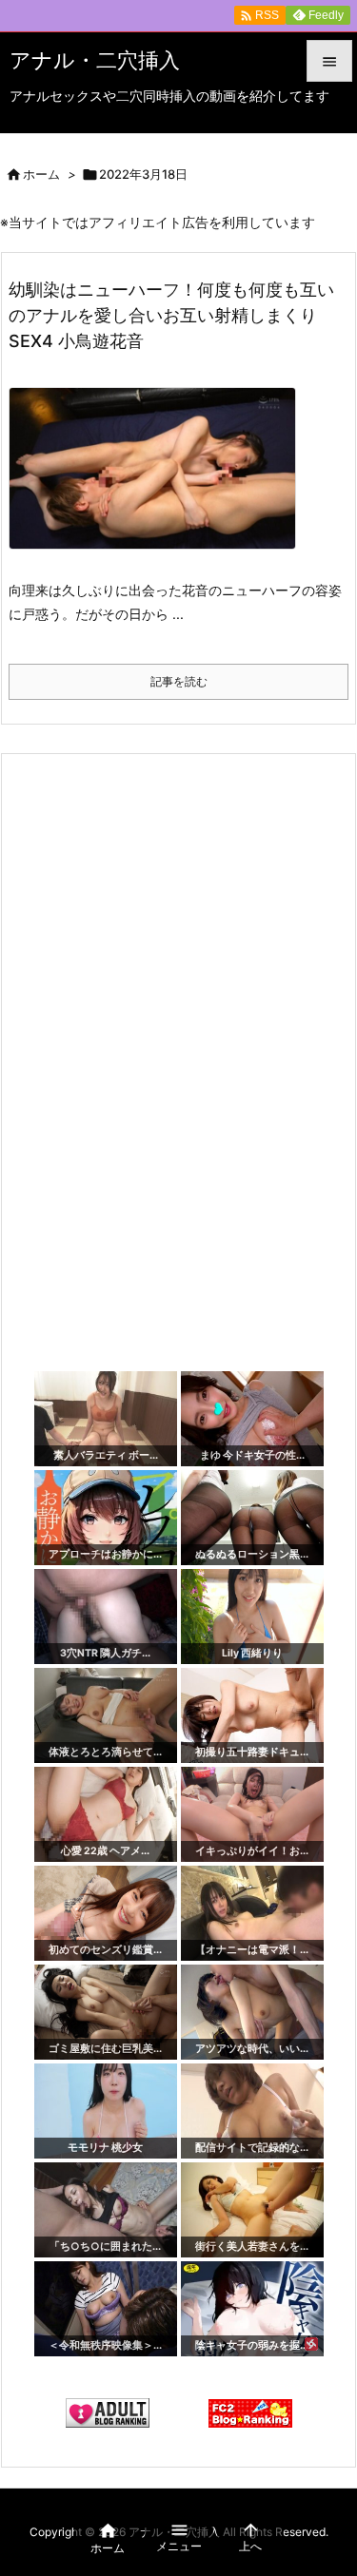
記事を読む (179, 681)
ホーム (41, 174)
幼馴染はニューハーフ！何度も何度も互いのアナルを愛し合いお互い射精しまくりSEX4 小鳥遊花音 (171, 315)
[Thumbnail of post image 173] (159, 482)
